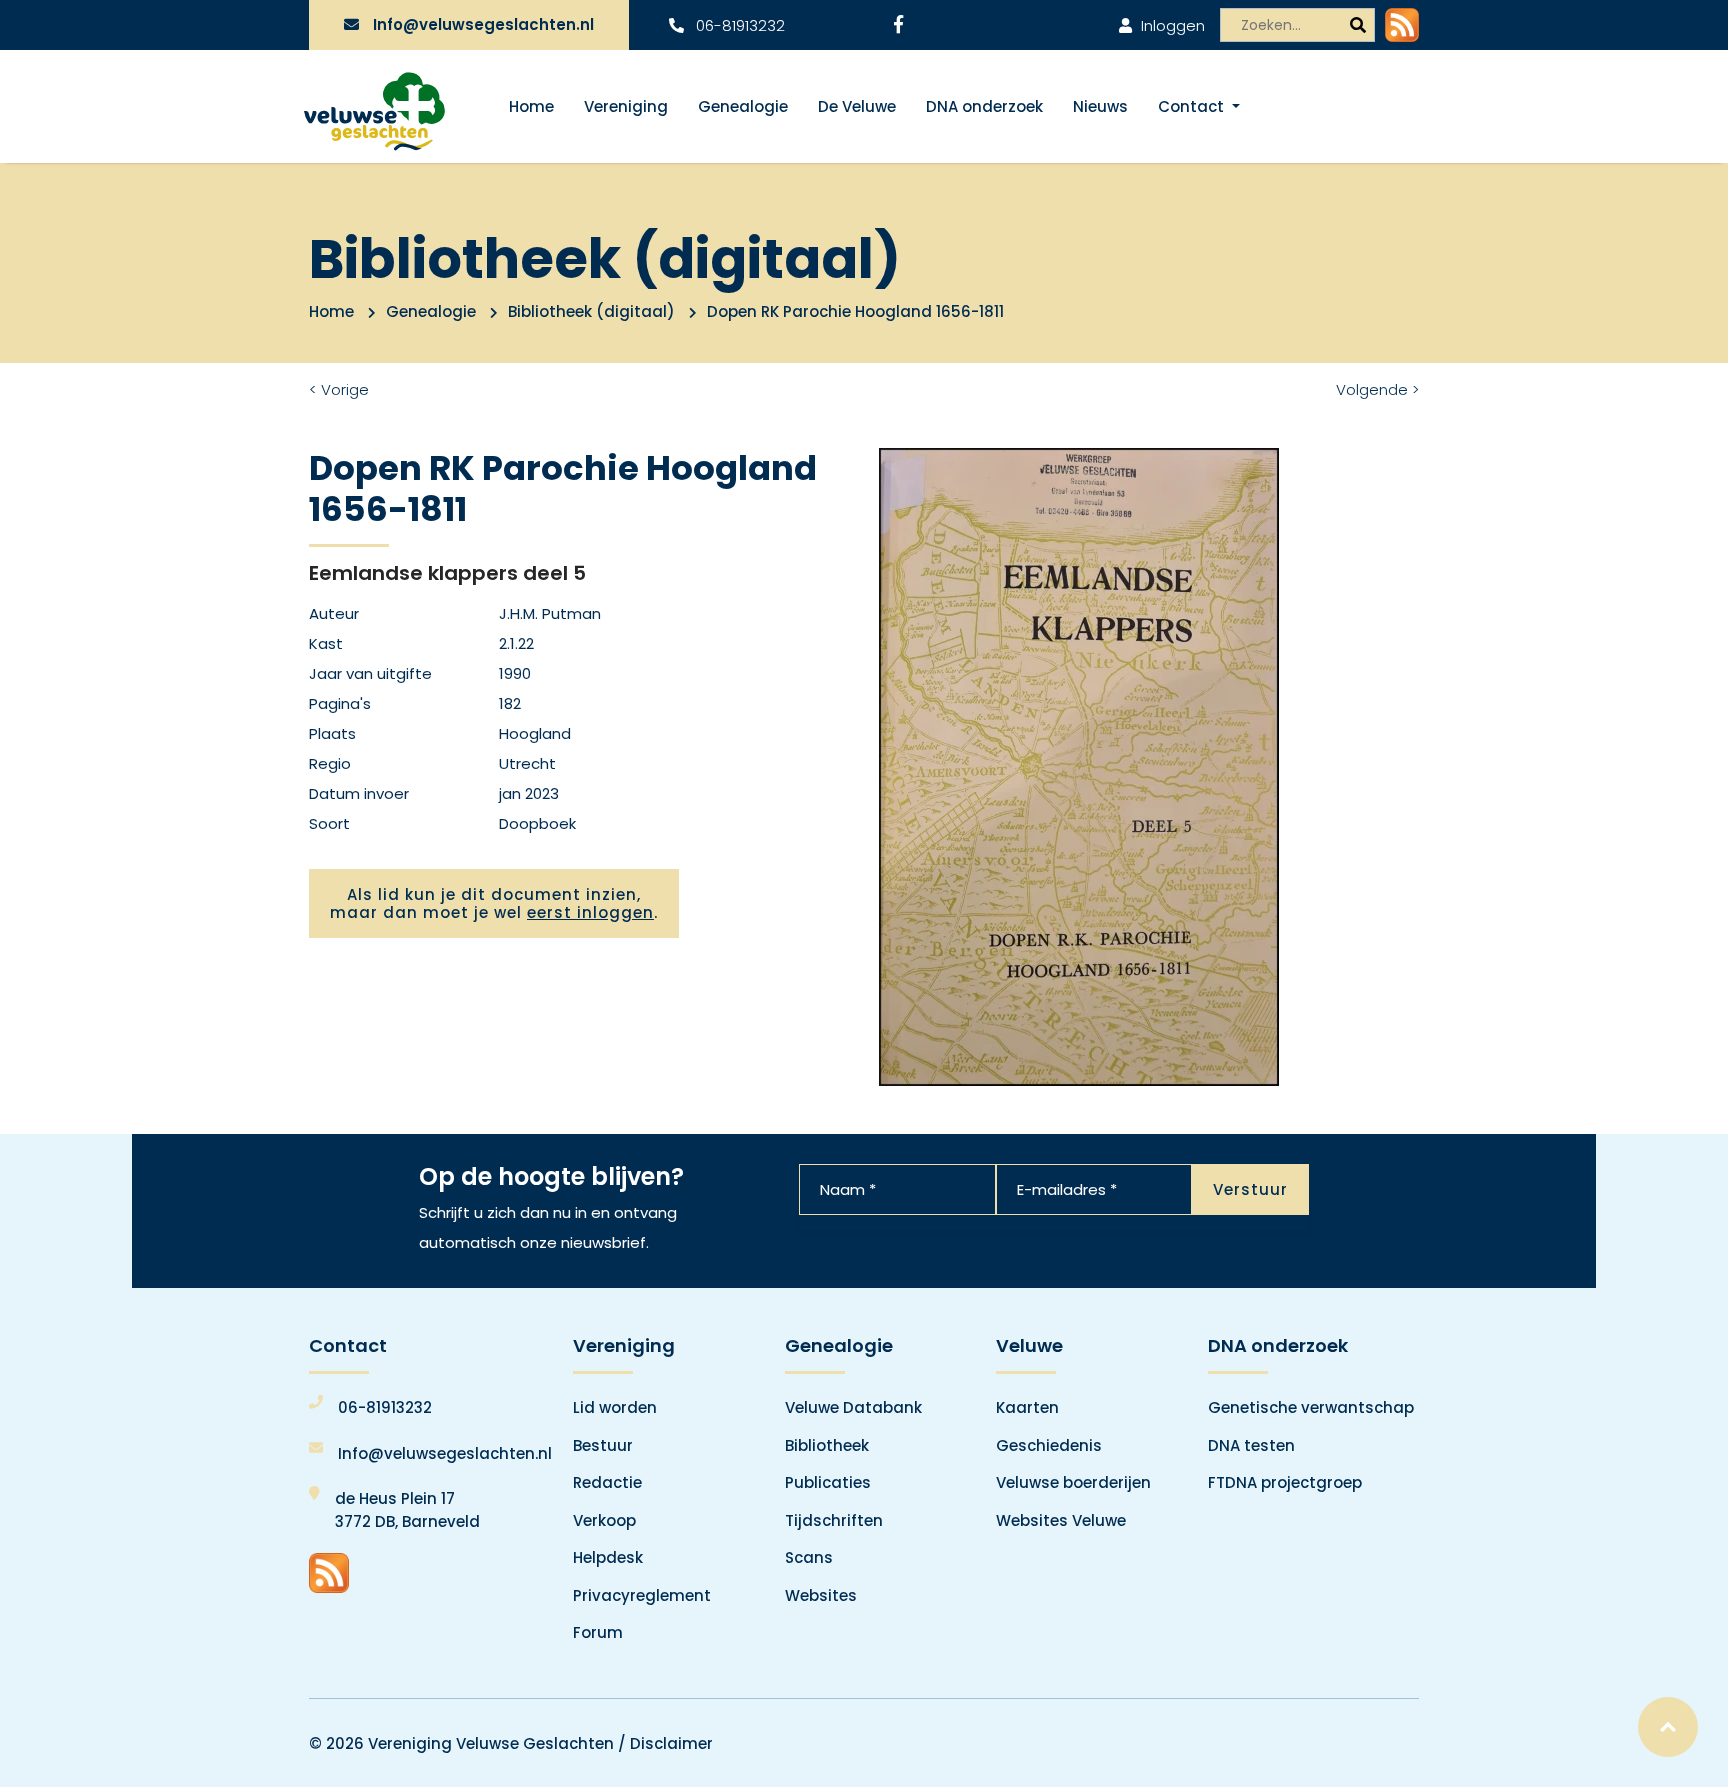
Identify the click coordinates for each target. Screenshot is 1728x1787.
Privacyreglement (642, 1595)
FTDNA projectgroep (1285, 1482)
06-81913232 (738, 25)
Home (531, 106)
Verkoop (604, 1520)
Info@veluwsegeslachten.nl (483, 24)
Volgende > (1377, 389)
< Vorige (339, 389)
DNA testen (1251, 1445)
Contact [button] (1193, 106)
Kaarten (1027, 1407)
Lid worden (615, 1407)
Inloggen (1171, 25)
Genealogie (743, 106)
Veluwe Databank (853, 1407)
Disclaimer (671, 1743)
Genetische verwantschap (1311, 1407)
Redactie (607, 1482)
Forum (598, 1632)
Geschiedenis (1049, 1445)
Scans (809, 1557)
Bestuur (603, 1445)
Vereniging (626, 106)
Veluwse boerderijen (1073, 1482)
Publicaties (828, 1482)
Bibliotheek (827, 1445)
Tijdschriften (834, 1520)
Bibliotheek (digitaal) (591, 311)
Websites (821, 1595)
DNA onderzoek (984, 106)
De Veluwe (857, 106)
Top (1668, 1727)
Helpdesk (608, 1557)
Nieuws (1100, 106)
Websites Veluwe (1061, 1520)
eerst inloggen (590, 912)
